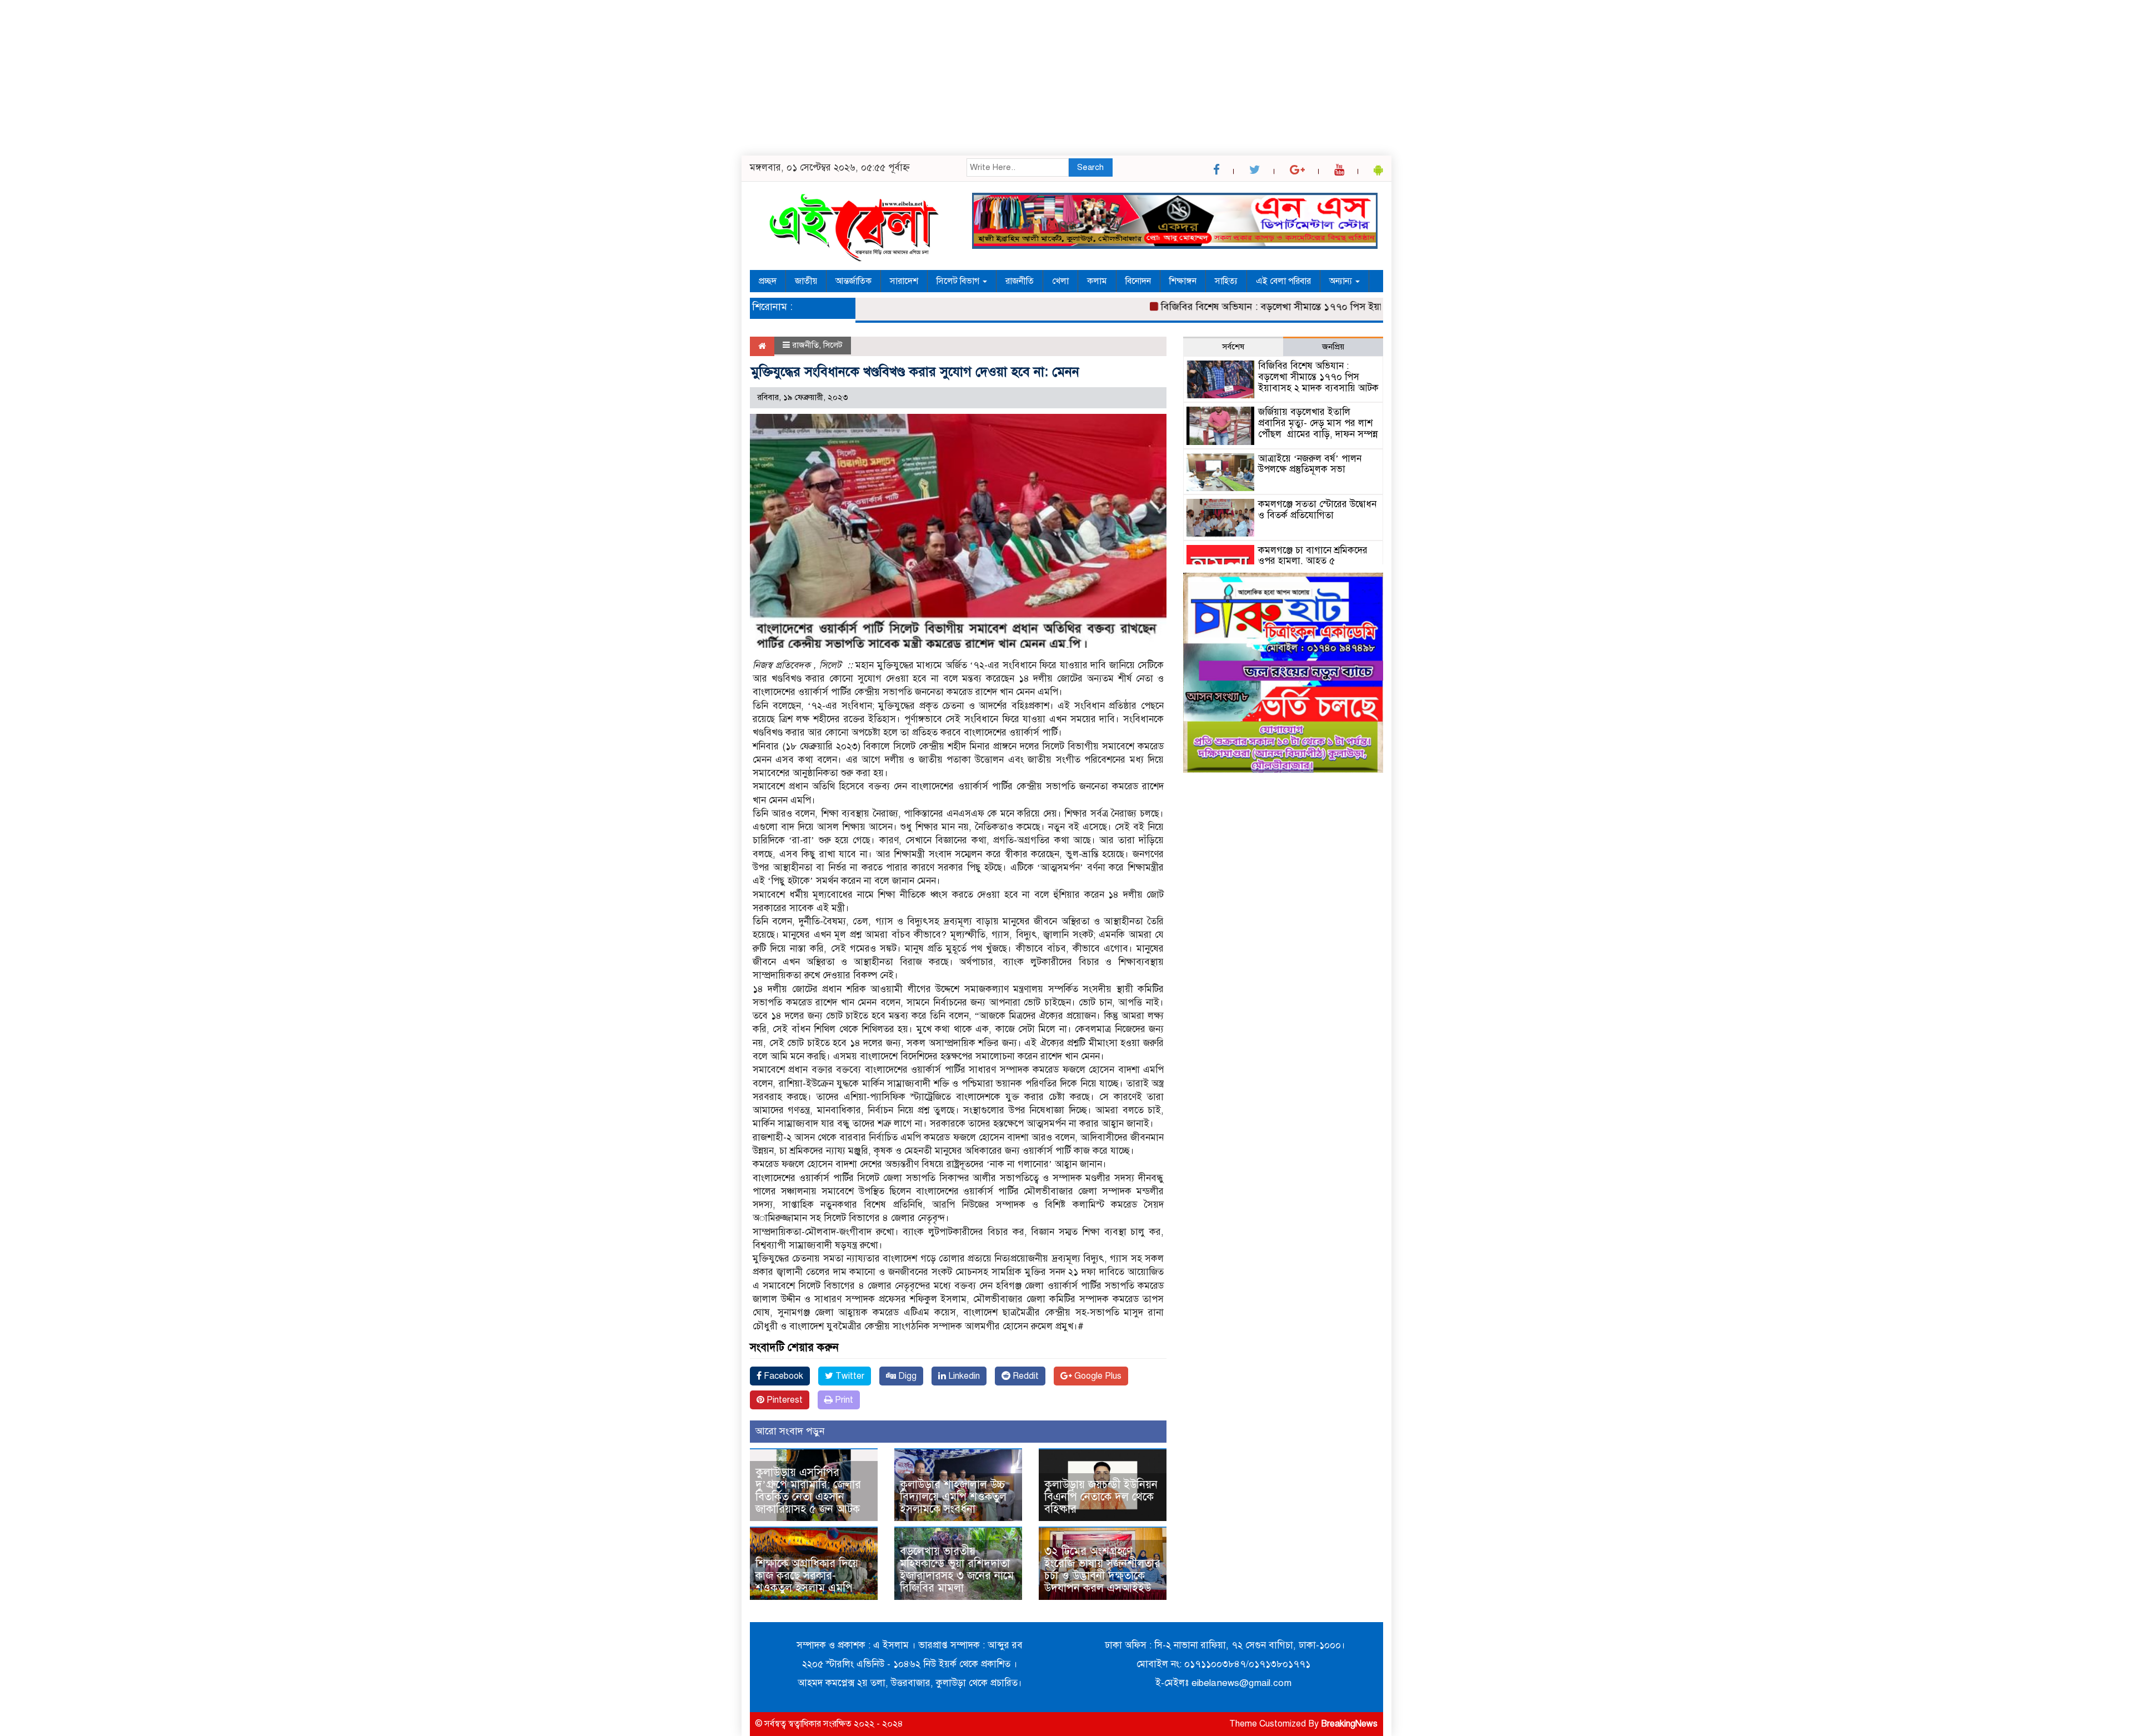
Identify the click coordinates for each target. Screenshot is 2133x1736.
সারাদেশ (904, 281)
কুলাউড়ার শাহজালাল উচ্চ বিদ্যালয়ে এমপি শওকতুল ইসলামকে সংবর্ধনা (953, 1497)
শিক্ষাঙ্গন (1183, 281)
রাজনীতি (1020, 281)
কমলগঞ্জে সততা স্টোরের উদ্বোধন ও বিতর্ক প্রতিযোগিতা (1317, 510)
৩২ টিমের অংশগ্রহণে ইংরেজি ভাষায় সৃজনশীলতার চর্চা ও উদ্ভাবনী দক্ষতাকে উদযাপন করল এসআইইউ (1102, 1570)
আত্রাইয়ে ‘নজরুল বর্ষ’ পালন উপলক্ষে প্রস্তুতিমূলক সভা (1310, 464)
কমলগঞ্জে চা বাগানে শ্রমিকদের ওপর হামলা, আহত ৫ (1313, 556)
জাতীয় (806, 281)
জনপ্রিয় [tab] (1333, 347)
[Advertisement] (333, 78)
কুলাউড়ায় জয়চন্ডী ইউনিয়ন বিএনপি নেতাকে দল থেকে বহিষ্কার (1101, 1497)
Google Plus (1097, 1376)
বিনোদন (1138, 281)
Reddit (1025, 1376)
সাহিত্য (1226, 281)
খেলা (1060, 281)
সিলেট (833, 345)
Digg (906, 1376)
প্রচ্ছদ (768, 281)
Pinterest (783, 1400)
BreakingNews (1349, 1724)
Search (1090, 167)
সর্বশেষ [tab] (1233, 347)
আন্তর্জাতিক (853, 281)
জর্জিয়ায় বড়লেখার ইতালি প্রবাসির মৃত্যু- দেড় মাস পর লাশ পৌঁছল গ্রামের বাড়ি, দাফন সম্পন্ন (1318, 423)
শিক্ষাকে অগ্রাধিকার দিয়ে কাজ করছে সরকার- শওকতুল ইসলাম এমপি (807, 1576)
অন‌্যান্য (1342, 281)
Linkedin (963, 1376)
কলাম (1097, 281)
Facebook (782, 1376)
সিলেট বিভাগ (959, 281)
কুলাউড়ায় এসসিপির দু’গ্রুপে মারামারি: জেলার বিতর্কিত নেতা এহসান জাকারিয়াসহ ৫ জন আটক (811, 1491)
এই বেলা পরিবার (1283, 281)
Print (843, 1400)
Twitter (849, 1376)
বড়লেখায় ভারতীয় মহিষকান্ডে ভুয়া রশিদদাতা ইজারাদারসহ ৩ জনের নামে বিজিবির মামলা (957, 1570)
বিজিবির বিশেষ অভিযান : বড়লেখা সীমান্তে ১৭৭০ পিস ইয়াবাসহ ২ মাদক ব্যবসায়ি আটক (1275, 307)
